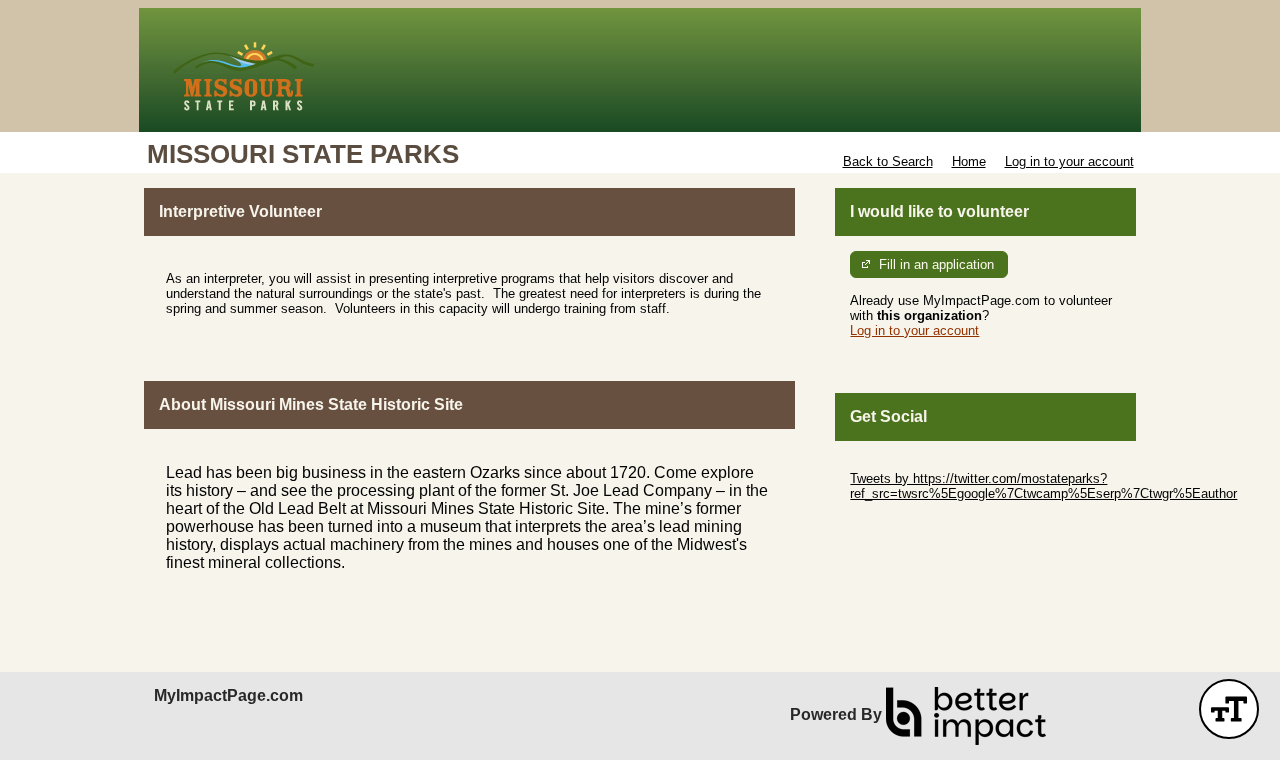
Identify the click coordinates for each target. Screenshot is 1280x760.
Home (969, 161)
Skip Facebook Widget (915, 523)
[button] (1229, 709)
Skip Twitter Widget (906, 463)
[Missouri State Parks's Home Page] (640, 70)
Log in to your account (1069, 161)
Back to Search (888, 161)
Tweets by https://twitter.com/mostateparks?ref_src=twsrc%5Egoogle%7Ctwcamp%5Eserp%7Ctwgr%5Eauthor (1043, 486)
